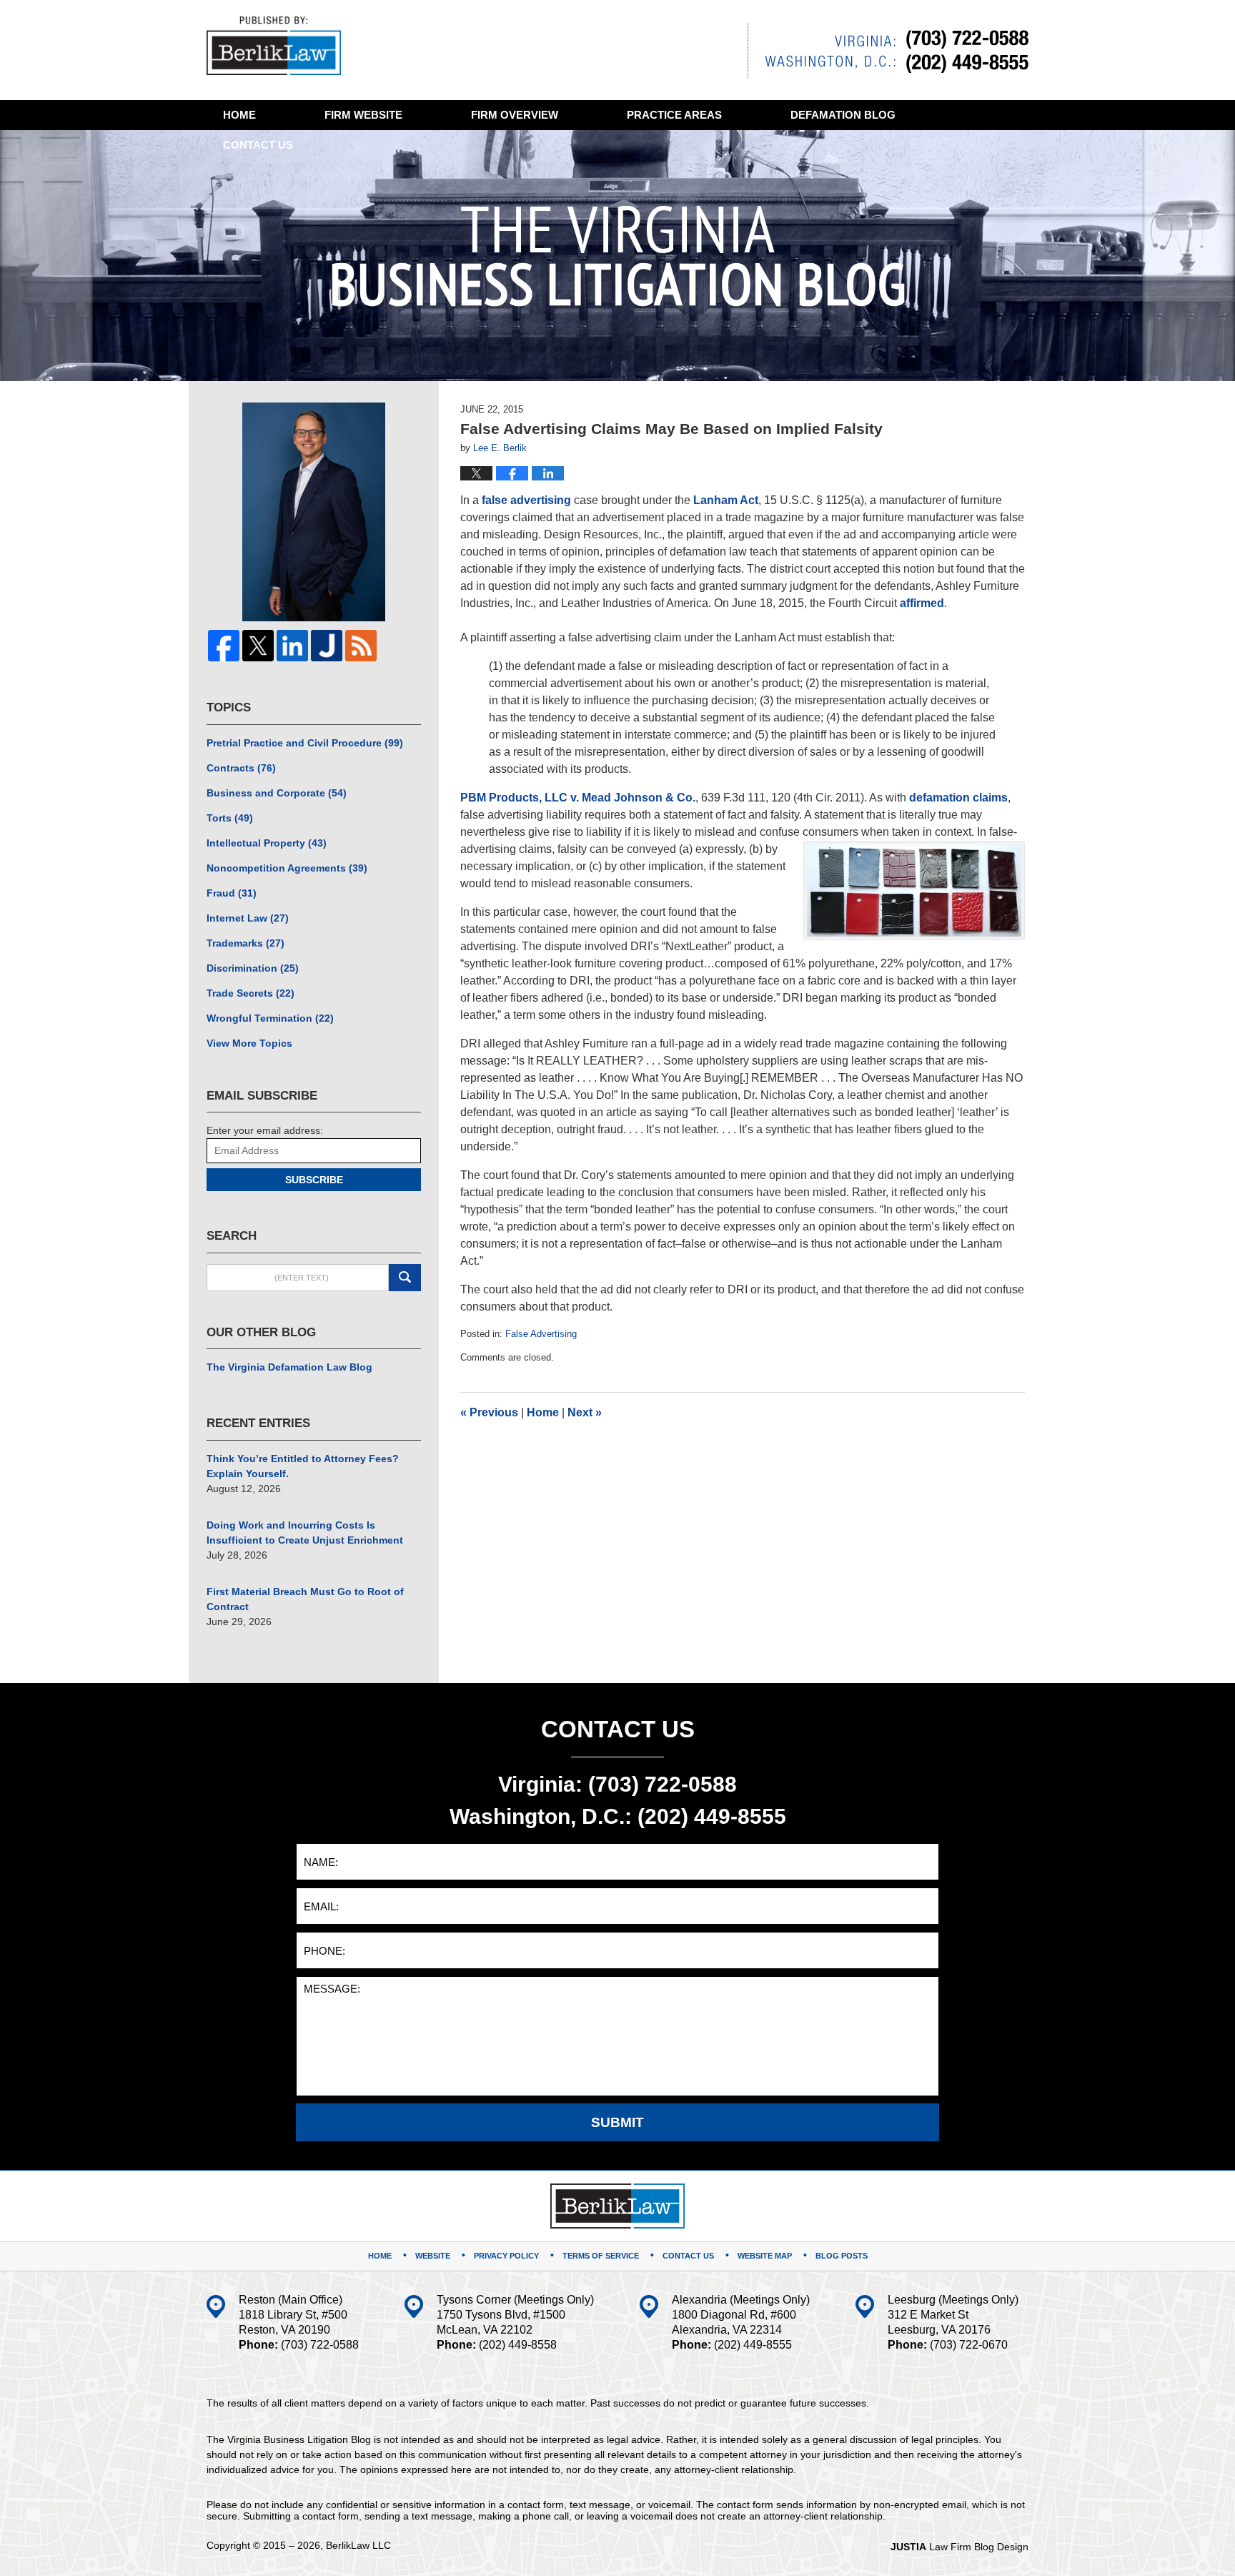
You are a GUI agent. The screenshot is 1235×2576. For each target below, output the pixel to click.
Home (239, 115)
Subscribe (314, 1180)
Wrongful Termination (270, 1018)
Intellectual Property (267, 843)
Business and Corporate (277, 793)
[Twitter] (258, 646)
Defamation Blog (843, 115)
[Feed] (361, 646)
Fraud (232, 893)
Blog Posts (842, 2256)
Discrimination (253, 968)
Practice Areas (674, 115)
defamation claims (958, 798)
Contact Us (688, 2256)
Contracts (241, 768)
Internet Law (248, 918)
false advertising (526, 500)
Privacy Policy (506, 2256)
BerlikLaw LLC (358, 2545)
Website (363, 115)
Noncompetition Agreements (287, 868)
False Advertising (541, 1334)
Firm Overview (515, 115)
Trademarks (245, 943)
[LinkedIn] (292, 646)
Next (585, 1412)
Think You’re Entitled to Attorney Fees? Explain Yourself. (303, 1466)
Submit (617, 2122)
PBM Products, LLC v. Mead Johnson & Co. (578, 798)
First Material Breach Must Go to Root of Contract (305, 1599)
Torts (230, 818)
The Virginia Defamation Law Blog (289, 1367)
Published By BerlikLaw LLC (888, 50)
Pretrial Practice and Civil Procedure (305, 743)
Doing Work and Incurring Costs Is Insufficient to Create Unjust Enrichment (305, 1533)
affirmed (922, 603)
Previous (489, 1412)
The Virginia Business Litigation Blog (274, 46)
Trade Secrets (251, 993)
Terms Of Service (601, 2256)
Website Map (765, 2256)
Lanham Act (726, 500)
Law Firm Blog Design (959, 2547)
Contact (258, 145)
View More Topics (249, 1043)
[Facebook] (224, 646)
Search (405, 1278)
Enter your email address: (265, 1130)
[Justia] (327, 646)
